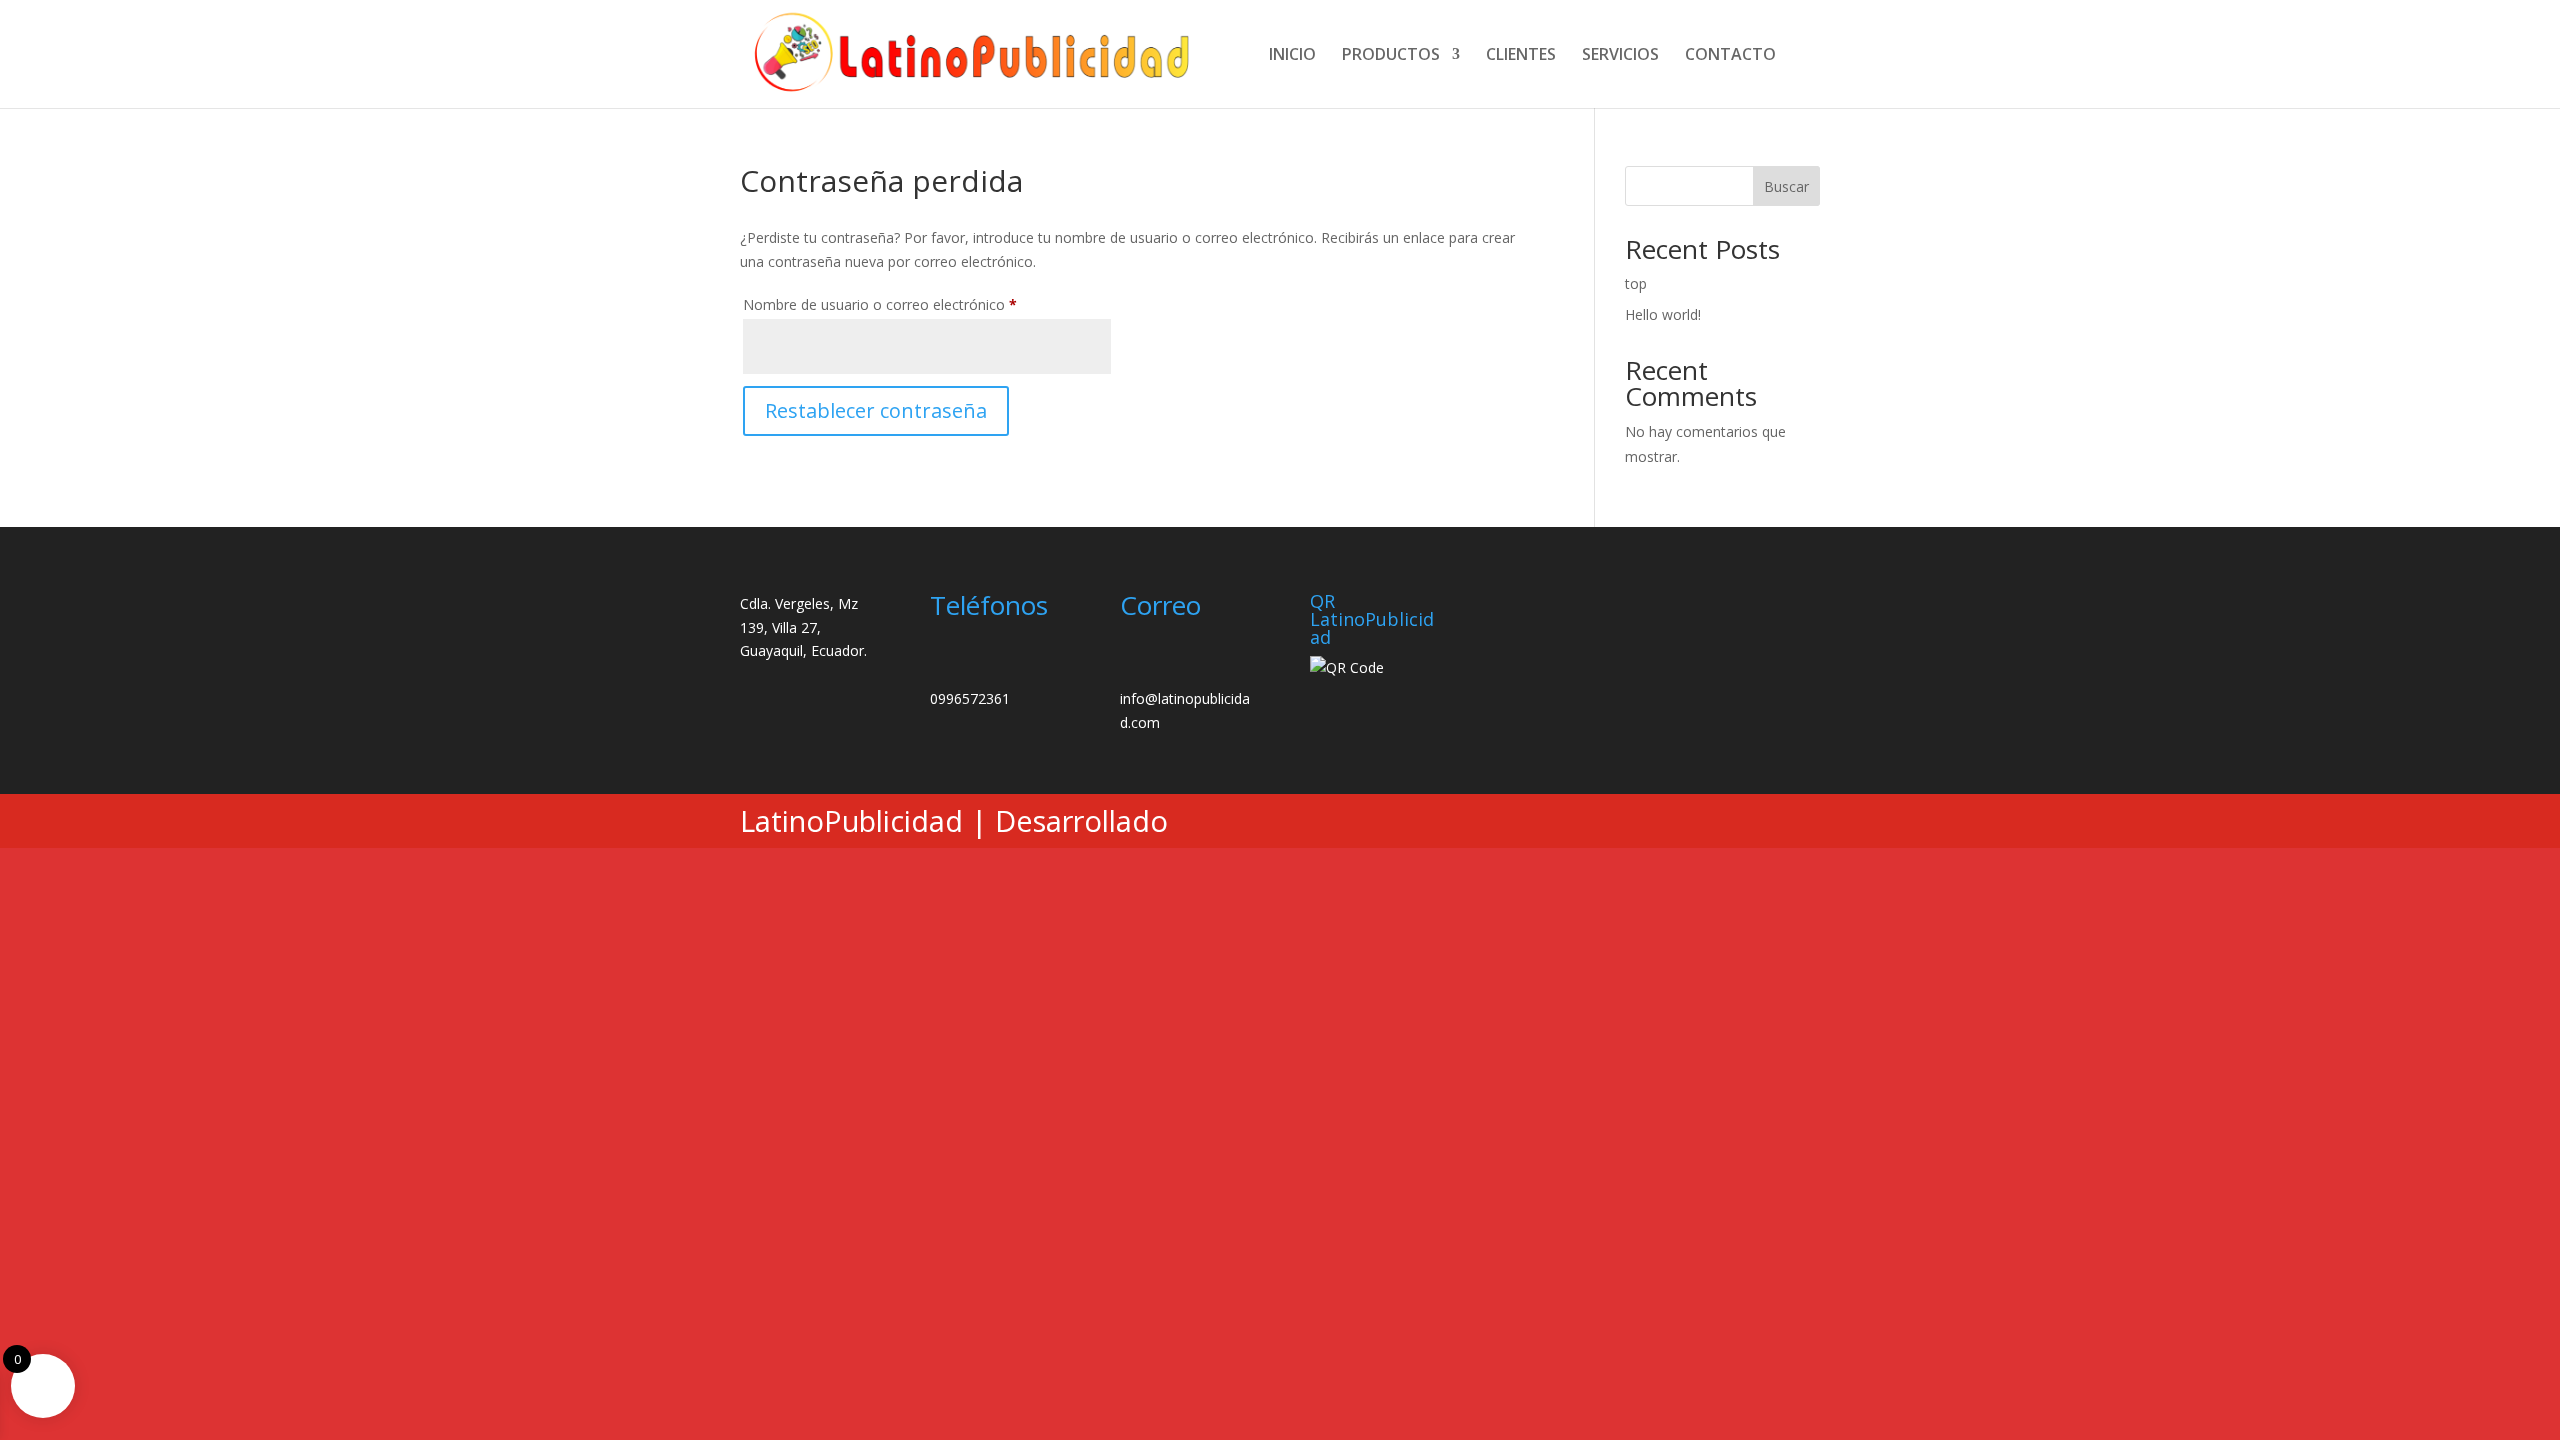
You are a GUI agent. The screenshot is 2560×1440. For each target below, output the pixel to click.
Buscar (1786, 186)
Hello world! (1663, 314)
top (1636, 283)
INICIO (1292, 56)
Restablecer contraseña (876, 410)
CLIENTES (1521, 56)
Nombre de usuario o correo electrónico (915, 304)
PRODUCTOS (1391, 56)
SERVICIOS (1620, 56)
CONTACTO (1730, 56)
